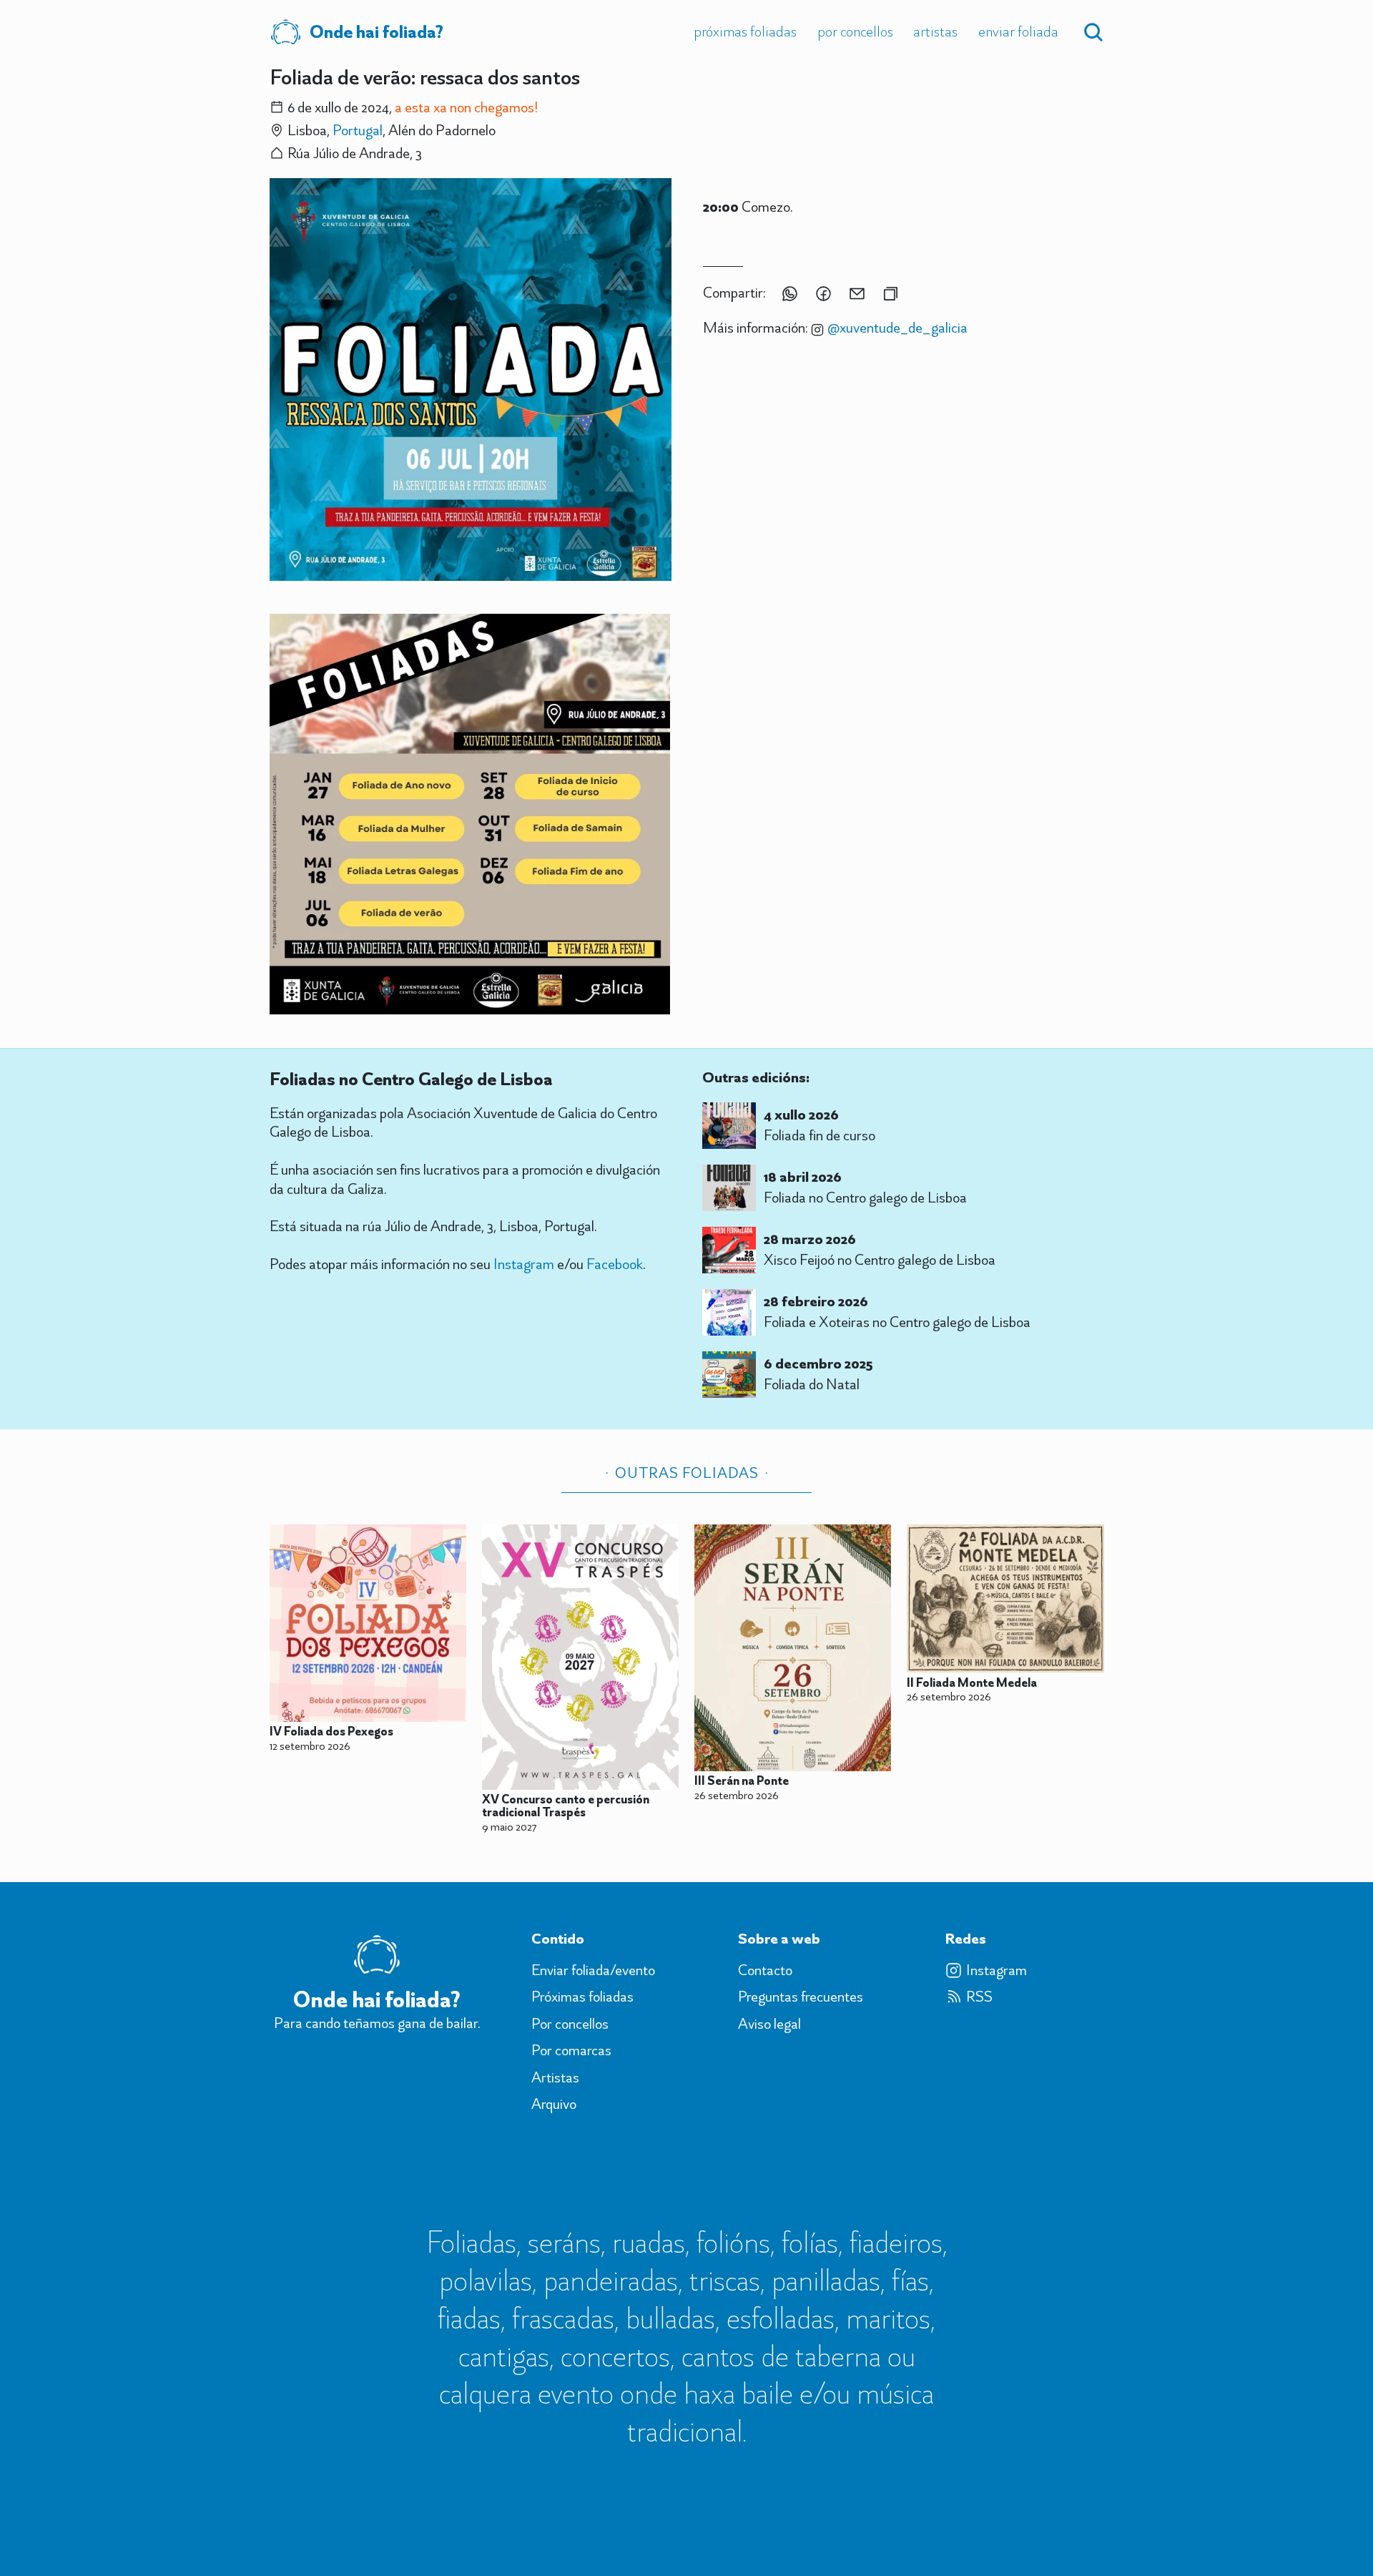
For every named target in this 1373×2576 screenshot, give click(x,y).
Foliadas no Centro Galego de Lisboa (411, 1079)
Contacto (765, 1970)
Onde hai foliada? (377, 31)
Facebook (615, 1264)
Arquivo (554, 2104)
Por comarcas (571, 2050)
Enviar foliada (1018, 31)
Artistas (935, 31)
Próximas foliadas (745, 31)
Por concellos (855, 31)
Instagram (524, 1264)
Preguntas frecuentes (801, 1997)
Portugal (358, 130)
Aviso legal (769, 2024)
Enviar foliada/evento (593, 1970)
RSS (979, 1997)
